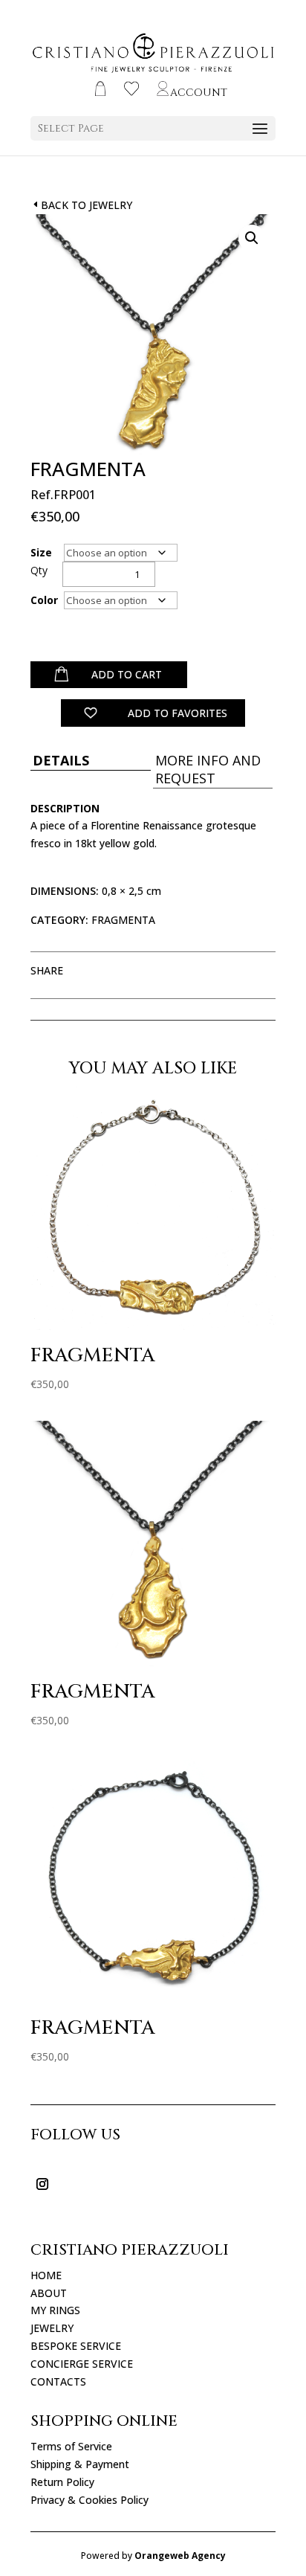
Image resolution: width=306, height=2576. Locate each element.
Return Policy (62, 2482)
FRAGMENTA (123, 920)
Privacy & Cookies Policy (89, 2500)
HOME (46, 2275)
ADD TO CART (127, 674)
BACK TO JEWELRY (87, 205)
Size (41, 552)
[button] (252, 238)
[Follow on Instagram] (42, 2184)
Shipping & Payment (80, 2464)
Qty (39, 570)
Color (44, 600)
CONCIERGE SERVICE (82, 2364)
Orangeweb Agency (180, 2556)
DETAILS (61, 760)
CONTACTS (58, 2381)
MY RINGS (55, 2310)
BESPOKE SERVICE (76, 2346)
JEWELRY (52, 2328)
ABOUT (49, 2293)
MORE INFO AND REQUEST (208, 769)
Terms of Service (71, 2446)
